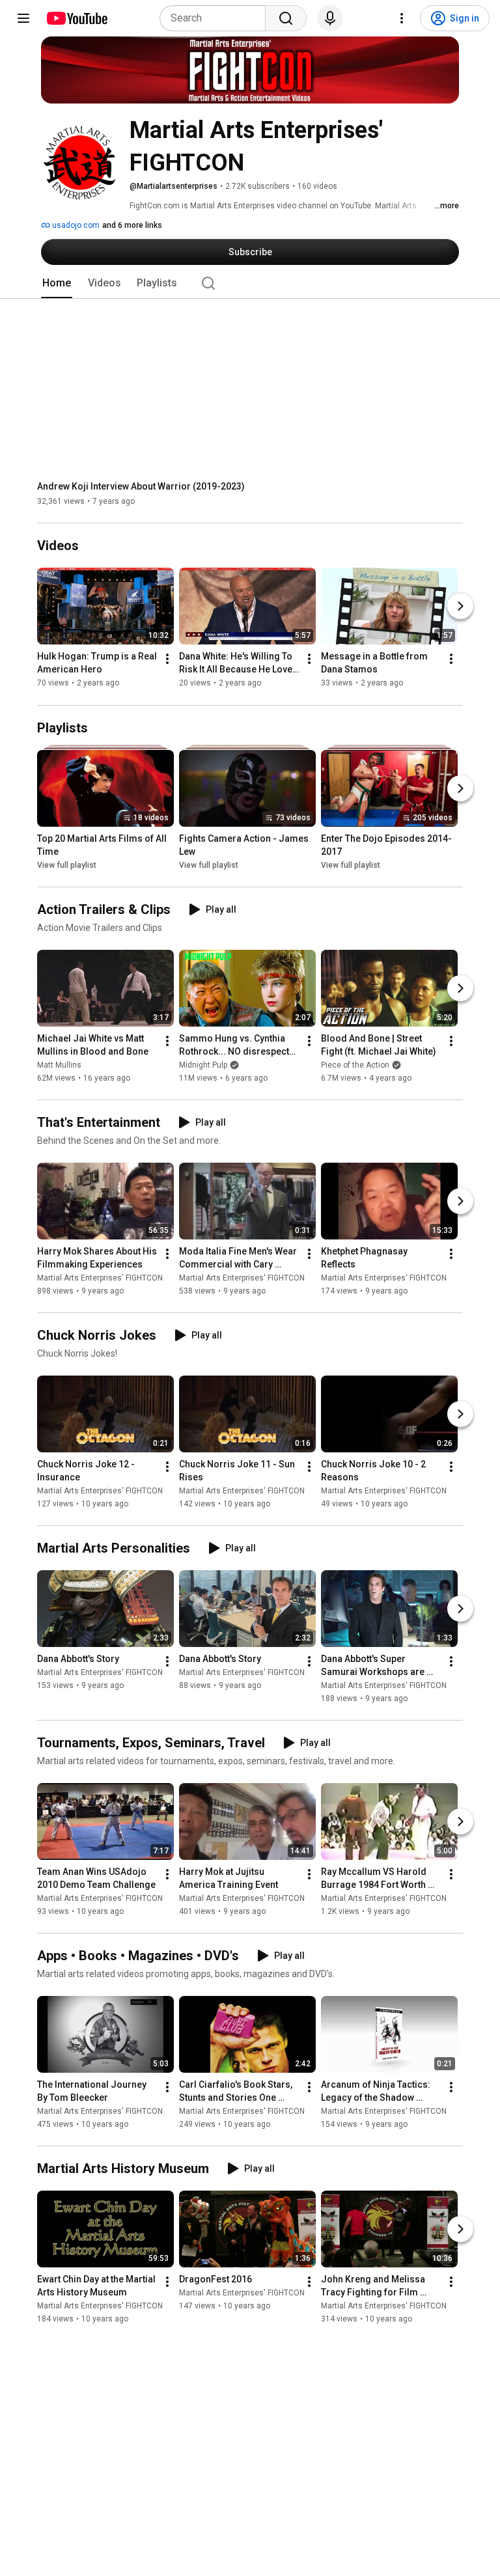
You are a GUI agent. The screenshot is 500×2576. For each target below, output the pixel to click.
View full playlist (67, 865)
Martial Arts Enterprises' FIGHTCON (100, 1278)
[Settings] (402, 18)
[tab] (57, 283)
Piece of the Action (355, 1065)
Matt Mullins (59, 1065)
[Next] (460, 607)
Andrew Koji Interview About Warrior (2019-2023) (141, 486)
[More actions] (167, 659)
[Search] (286, 18)
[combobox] (216, 18)
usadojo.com (75, 225)
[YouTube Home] (76, 18)
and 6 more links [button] (132, 225)
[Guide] (23, 18)
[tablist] (250, 283)
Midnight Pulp (203, 1065)
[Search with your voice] (330, 18)
